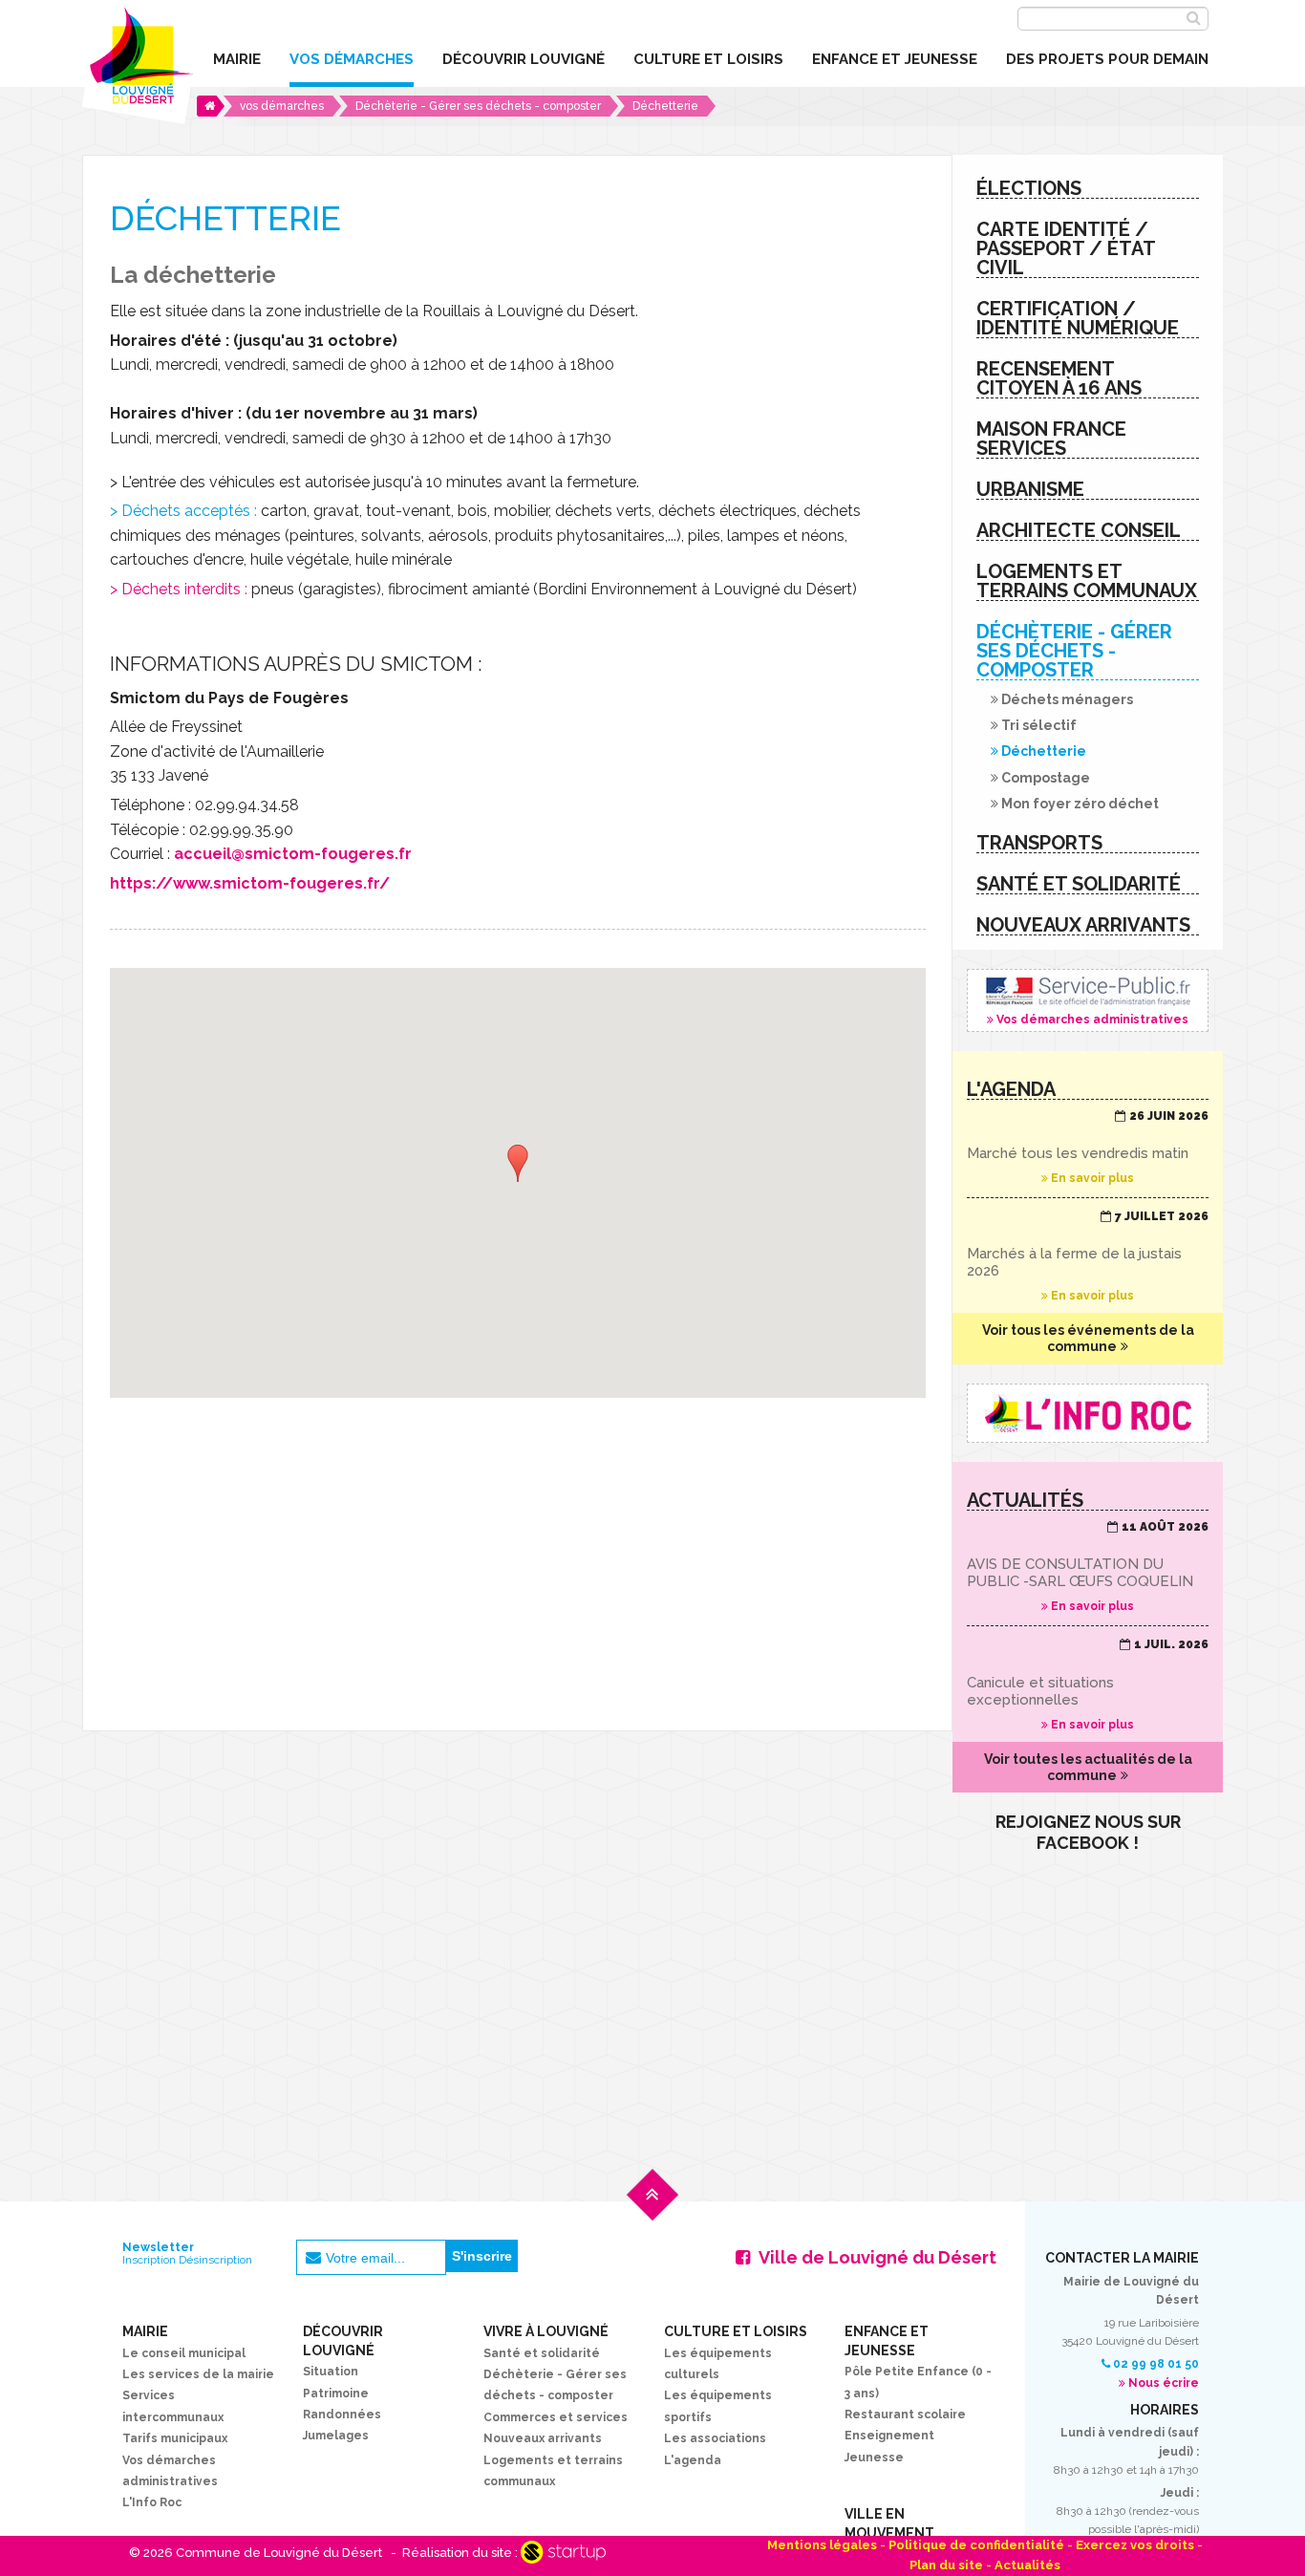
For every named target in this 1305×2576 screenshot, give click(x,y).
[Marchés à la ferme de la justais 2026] (1088, 1256)
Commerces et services (556, 2417)
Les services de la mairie (198, 2374)
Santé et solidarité (542, 2353)
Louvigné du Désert (139, 62)
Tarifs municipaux (175, 2438)
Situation (331, 2372)
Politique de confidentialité (976, 2545)
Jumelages (336, 2436)
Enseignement (889, 2436)
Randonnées (342, 2415)
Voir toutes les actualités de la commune (1088, 1767)
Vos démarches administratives (1088, 1000)
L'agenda (693, 2460)
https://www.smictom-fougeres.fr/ (250, 883)
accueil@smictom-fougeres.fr (293, 854)
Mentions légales (822, 2545)
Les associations (715, 2438)
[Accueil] (211, 106)
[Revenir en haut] (652, 2210)
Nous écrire (1164, 2383)
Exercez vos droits (1135, 2545)
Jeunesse (874, 2458)
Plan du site (946, 2565)
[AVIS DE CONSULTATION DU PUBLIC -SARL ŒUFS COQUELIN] (1088, 1567)
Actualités (1027, 2565)
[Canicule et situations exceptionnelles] (1088, 1685)
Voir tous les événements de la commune (1088, 1338)
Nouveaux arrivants (543, 2438)
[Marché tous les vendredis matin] (1088, 1148)
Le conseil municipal (184, 2353)
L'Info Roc (152, 2502)
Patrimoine (336, 2394)
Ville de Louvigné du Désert (877, 2257)
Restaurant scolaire (905, 2415)
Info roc (1088, 1413)
